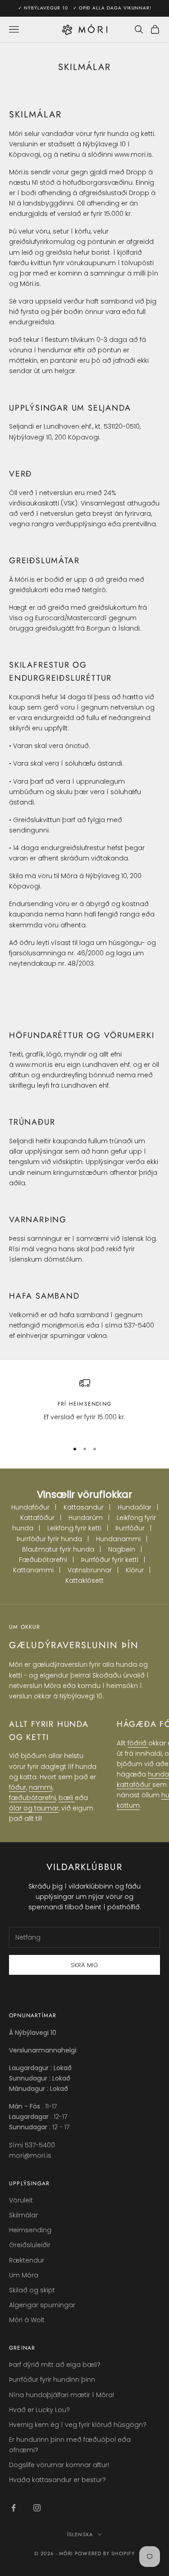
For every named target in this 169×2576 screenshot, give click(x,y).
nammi (41, 1787)
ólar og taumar (34, 1808)
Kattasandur (84, 1507)
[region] (84, 1405)
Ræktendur (27, 2260)
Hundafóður (30, 1507)
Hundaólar (135, 1507)
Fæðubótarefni (43, 1560)
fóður (18, 1787)
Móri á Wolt (27, 2320)
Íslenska (80, 2534)
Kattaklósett (84, 1580)
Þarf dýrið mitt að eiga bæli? (55, 2365)
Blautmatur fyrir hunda (58, 1549)
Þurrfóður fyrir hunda (49, 1539)
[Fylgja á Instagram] (37, 2508)
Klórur (135, 1570)
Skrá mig (84, 1965)
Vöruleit (21, 2200)
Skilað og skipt (32, 2290)
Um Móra (24, 2275)
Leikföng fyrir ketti (74, 1528)
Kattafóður (37, 1518)
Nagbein (122, 1549)
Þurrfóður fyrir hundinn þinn (52, 2380)
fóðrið (138, 1743)
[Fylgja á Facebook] (14, 2508)
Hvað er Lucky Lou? (39, 2410)
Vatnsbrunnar (90, 1570)
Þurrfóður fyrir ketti (110, 1560)
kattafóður (135, 1785)
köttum (128, 1805)
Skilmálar (23, 2215)
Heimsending (30, 2230)
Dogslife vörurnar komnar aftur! (59, 2465)
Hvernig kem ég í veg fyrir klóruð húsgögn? (78, 2425)
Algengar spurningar (42, 2305)
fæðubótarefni (32, 1798)
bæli (67, 1798)
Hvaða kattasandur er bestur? (57, 2480)
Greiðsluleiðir (30, 2245)
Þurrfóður (130, 1528)
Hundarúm (86, 1518)
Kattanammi (33, 1570)
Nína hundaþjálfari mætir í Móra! (62, 2395)
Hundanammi (118, 1539)
